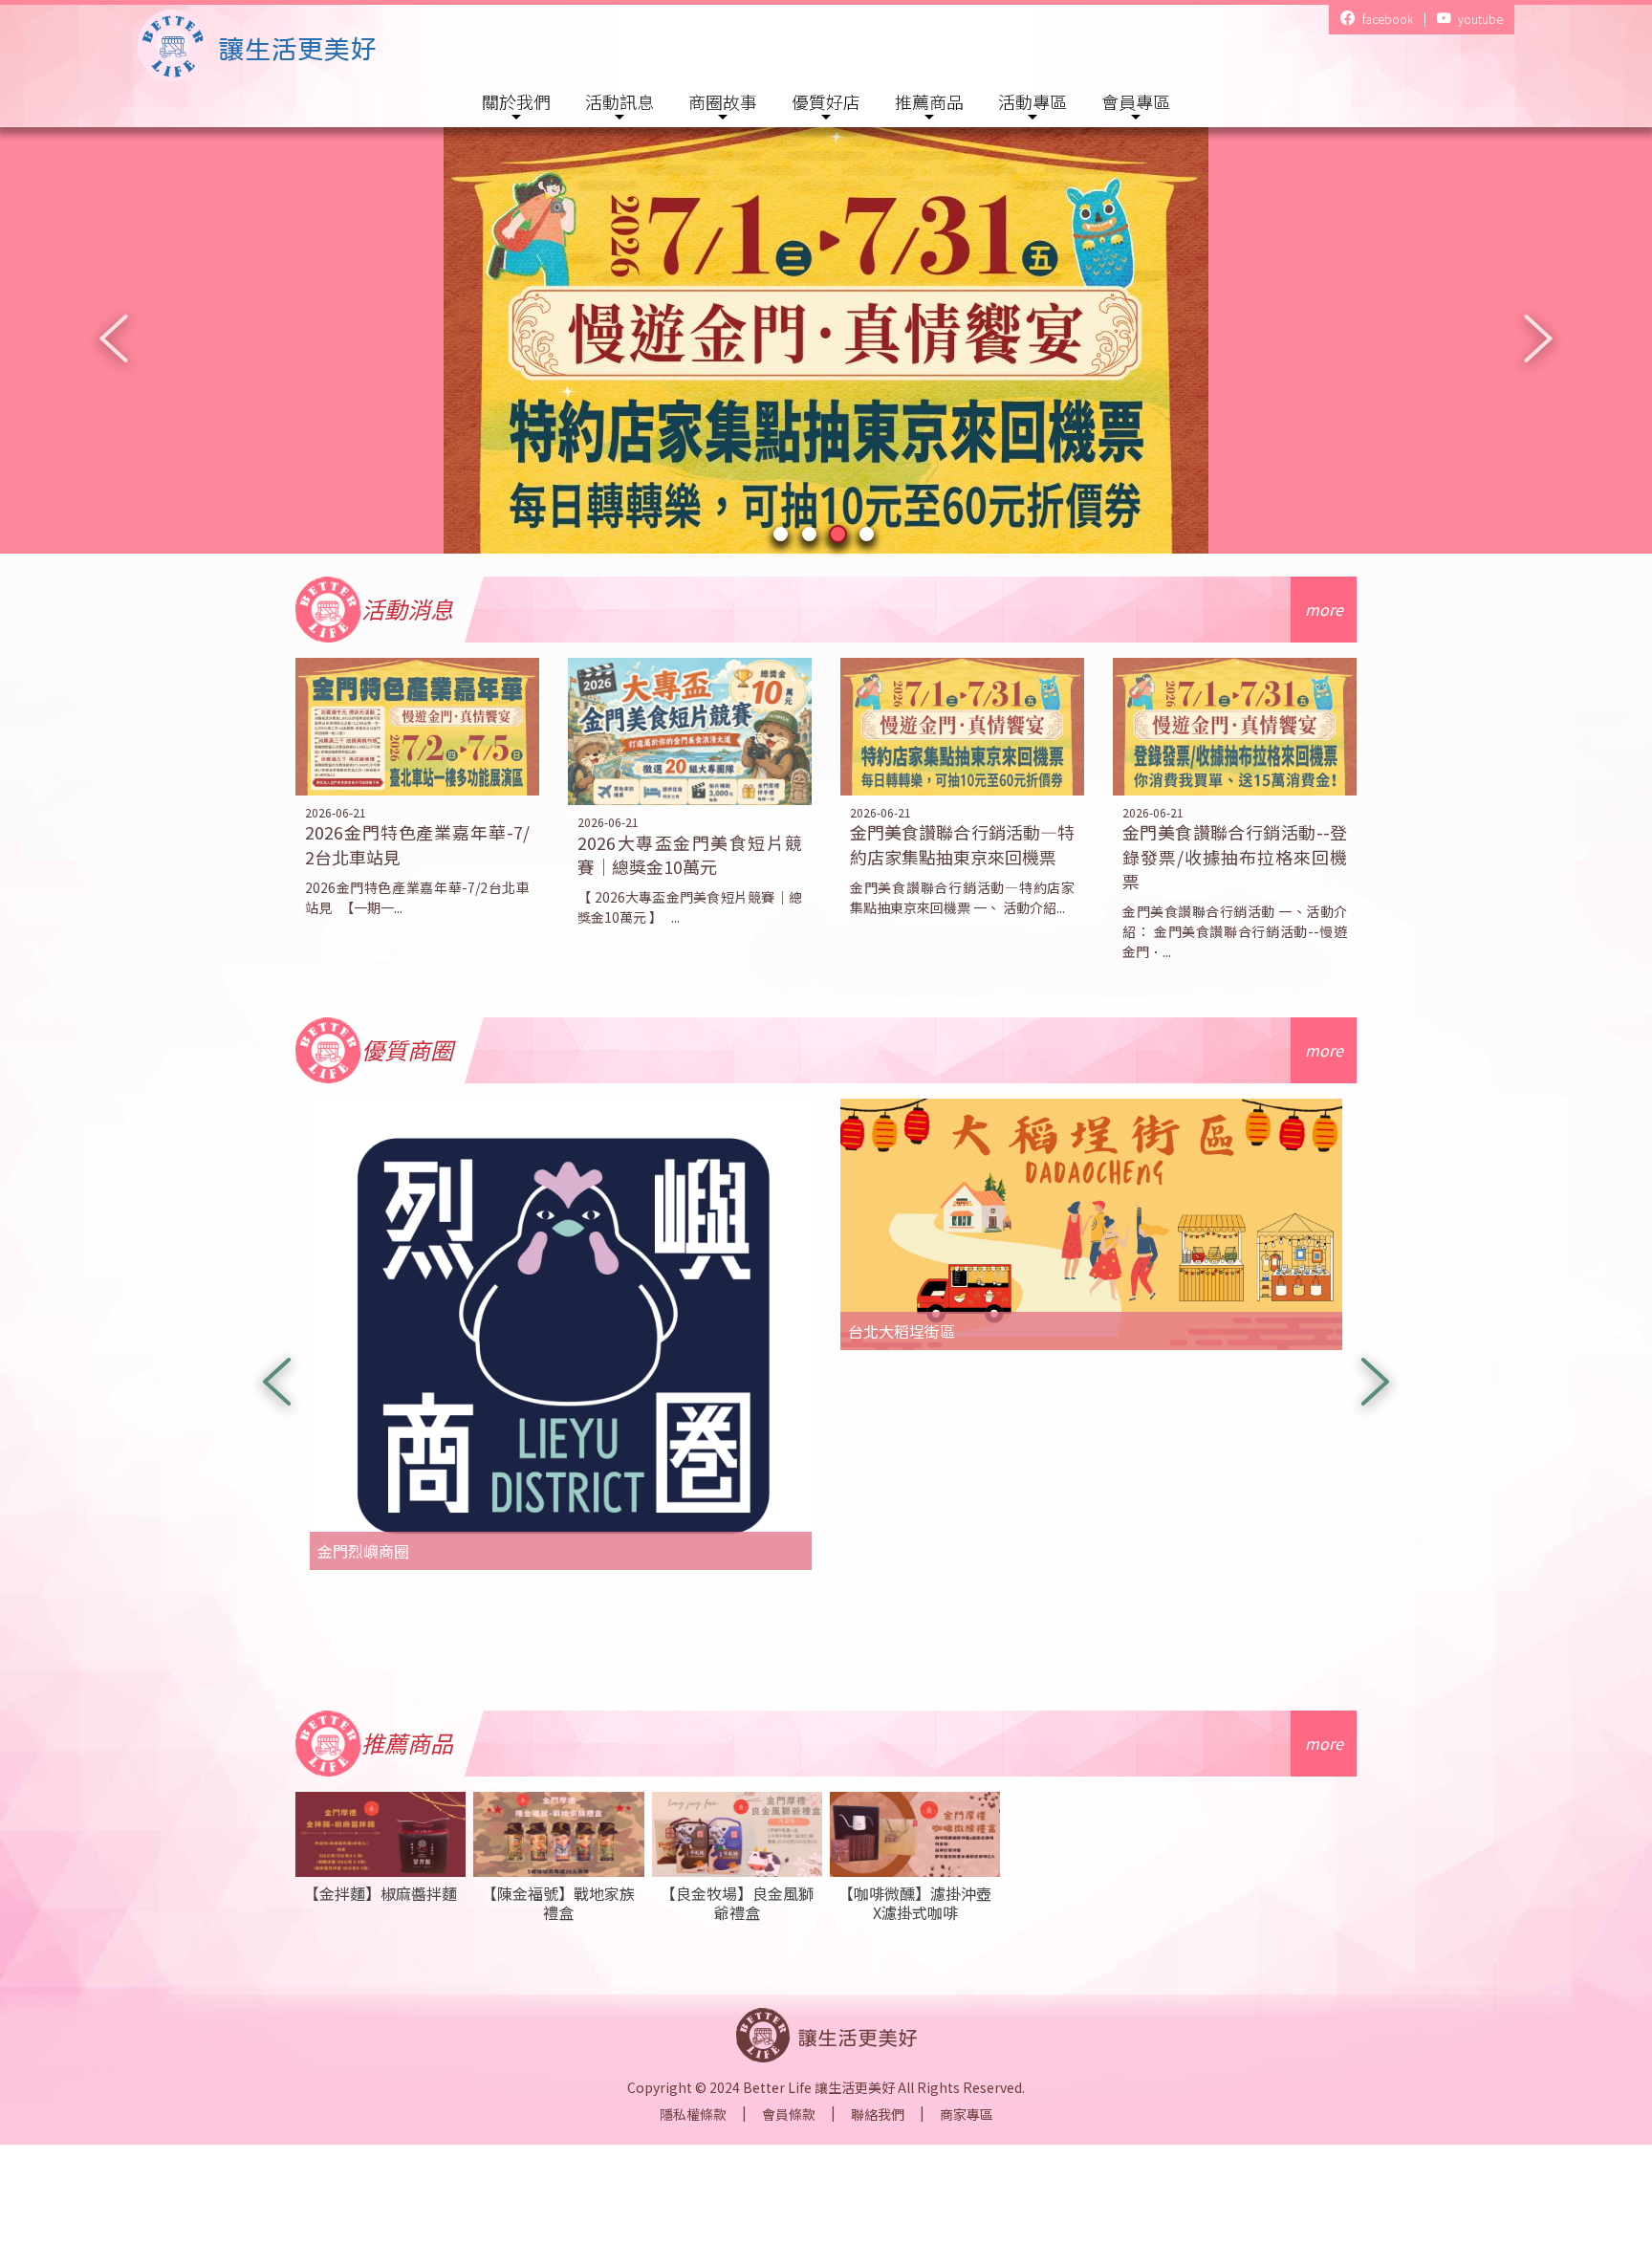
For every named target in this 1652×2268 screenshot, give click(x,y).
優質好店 (826, 101)
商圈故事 (723, 101)
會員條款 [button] (789, 2114)
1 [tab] (783, 536)
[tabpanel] (826, 338)
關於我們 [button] (516, 101)
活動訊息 (619, 101)
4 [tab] (869, 536)
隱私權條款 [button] (693, 2114)
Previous (114, 338)
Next (1538, 338)
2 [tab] (812, 536)
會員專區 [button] (1136, 101)
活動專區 (1032, 101)
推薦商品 (929, 101)
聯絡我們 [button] (878, 2114)
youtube (1479, 20)
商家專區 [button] (967, 2114)
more (1324, 609)
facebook (1386, 20)
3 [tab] (840, 536)
